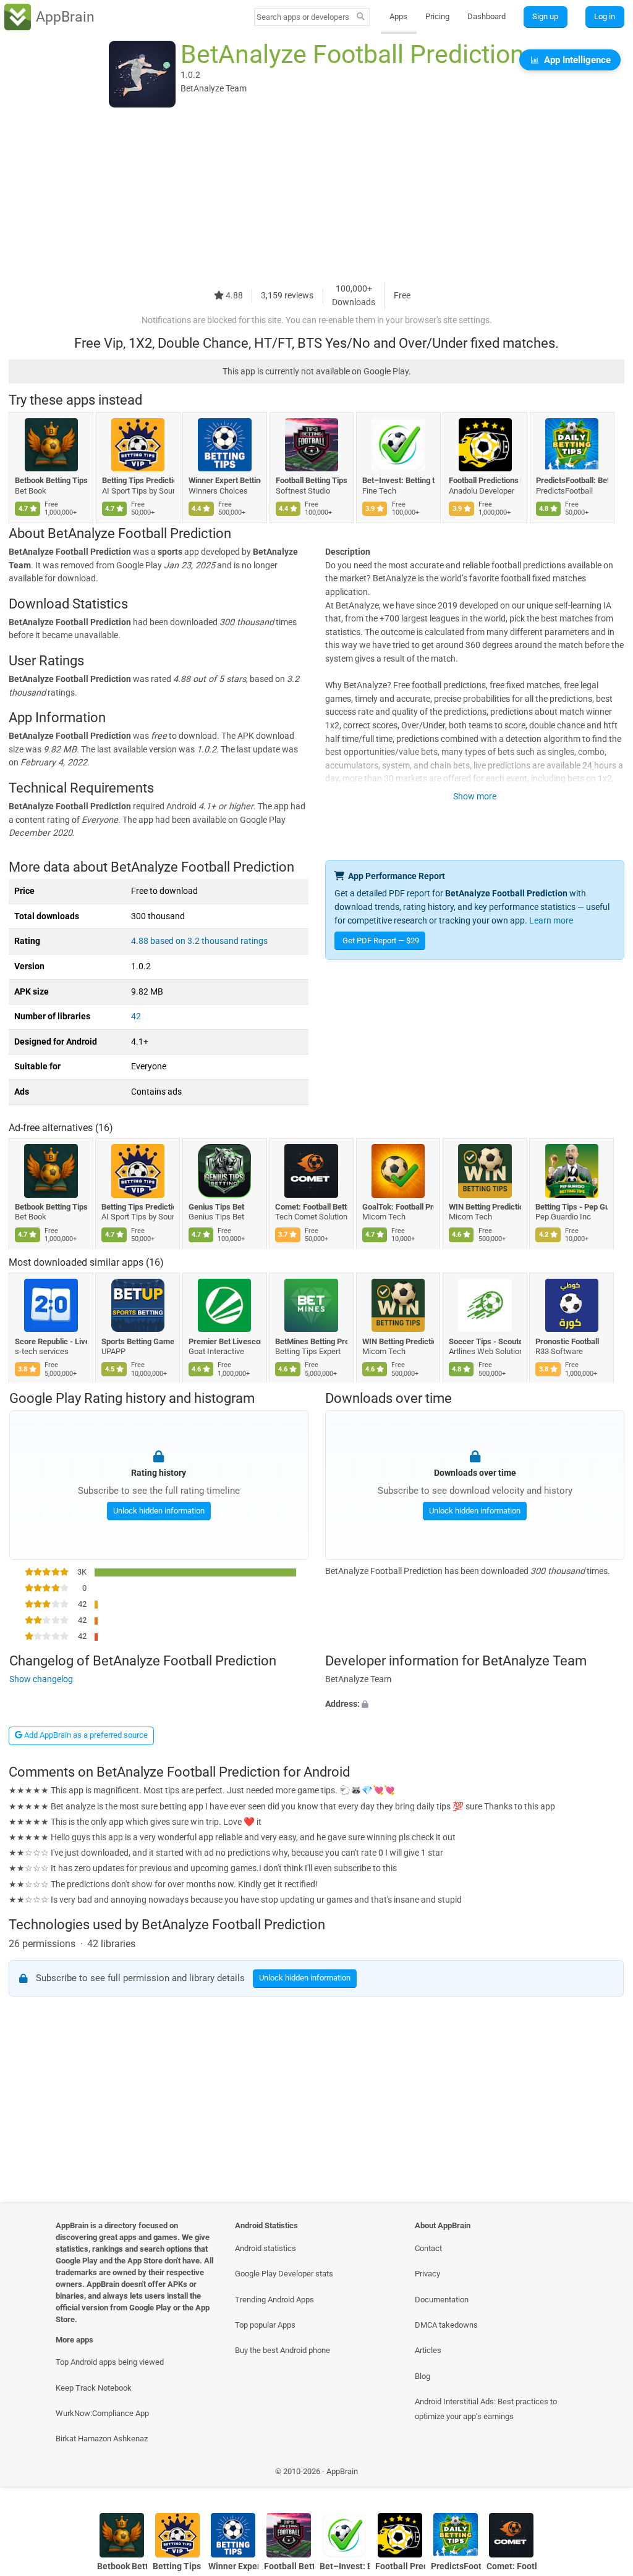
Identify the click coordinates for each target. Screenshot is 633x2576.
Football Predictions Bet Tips (485, 480)
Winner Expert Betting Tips (225, 480)
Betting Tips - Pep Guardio (572, 1207)
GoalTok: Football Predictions (398, 1207)
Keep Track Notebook (94, 2388)
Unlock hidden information (158, 1511)
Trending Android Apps (274, 2300)
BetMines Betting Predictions (312, 1341)
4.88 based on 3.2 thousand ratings (199, 941)
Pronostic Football (568, 1341)
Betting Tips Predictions (138, 480)
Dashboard (486, 16)
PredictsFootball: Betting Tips (572, 480)
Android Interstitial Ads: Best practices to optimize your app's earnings (486, 2409)
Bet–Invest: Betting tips (398, 480)
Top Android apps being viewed (110, 2362)
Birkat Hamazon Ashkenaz (102, 2439)
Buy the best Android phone (283, 2350)
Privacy (427, 2274)
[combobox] (304, 17)
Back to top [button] (605, 2474)
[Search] (361, 17)
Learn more (551, 921)
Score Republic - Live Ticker (51, 1341)
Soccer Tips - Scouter (485, 1341)
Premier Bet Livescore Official (225, 1341)
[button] (475, 1704)
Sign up (545, 16)
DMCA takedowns (446, 2325)
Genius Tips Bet (216, 1207)
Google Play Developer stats (284, 2274)
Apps (398, 16)
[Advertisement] (316, 196)
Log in (605, 16)
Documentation (442, 2300)
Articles (428, 2350)
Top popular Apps (265, 2325)
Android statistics (266, 2248)
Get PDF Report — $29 (381, 941)
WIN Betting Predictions (485, 1207)
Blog (423, 2376)
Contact (428, 2248)
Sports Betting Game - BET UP (138, 1341)
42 (136, 1017)
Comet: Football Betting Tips (312, 1207)
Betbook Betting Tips (51, 480)
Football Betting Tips (312, 480)
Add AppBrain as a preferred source (85, 1735)
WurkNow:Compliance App (102, 2413)
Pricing (437, 16)
